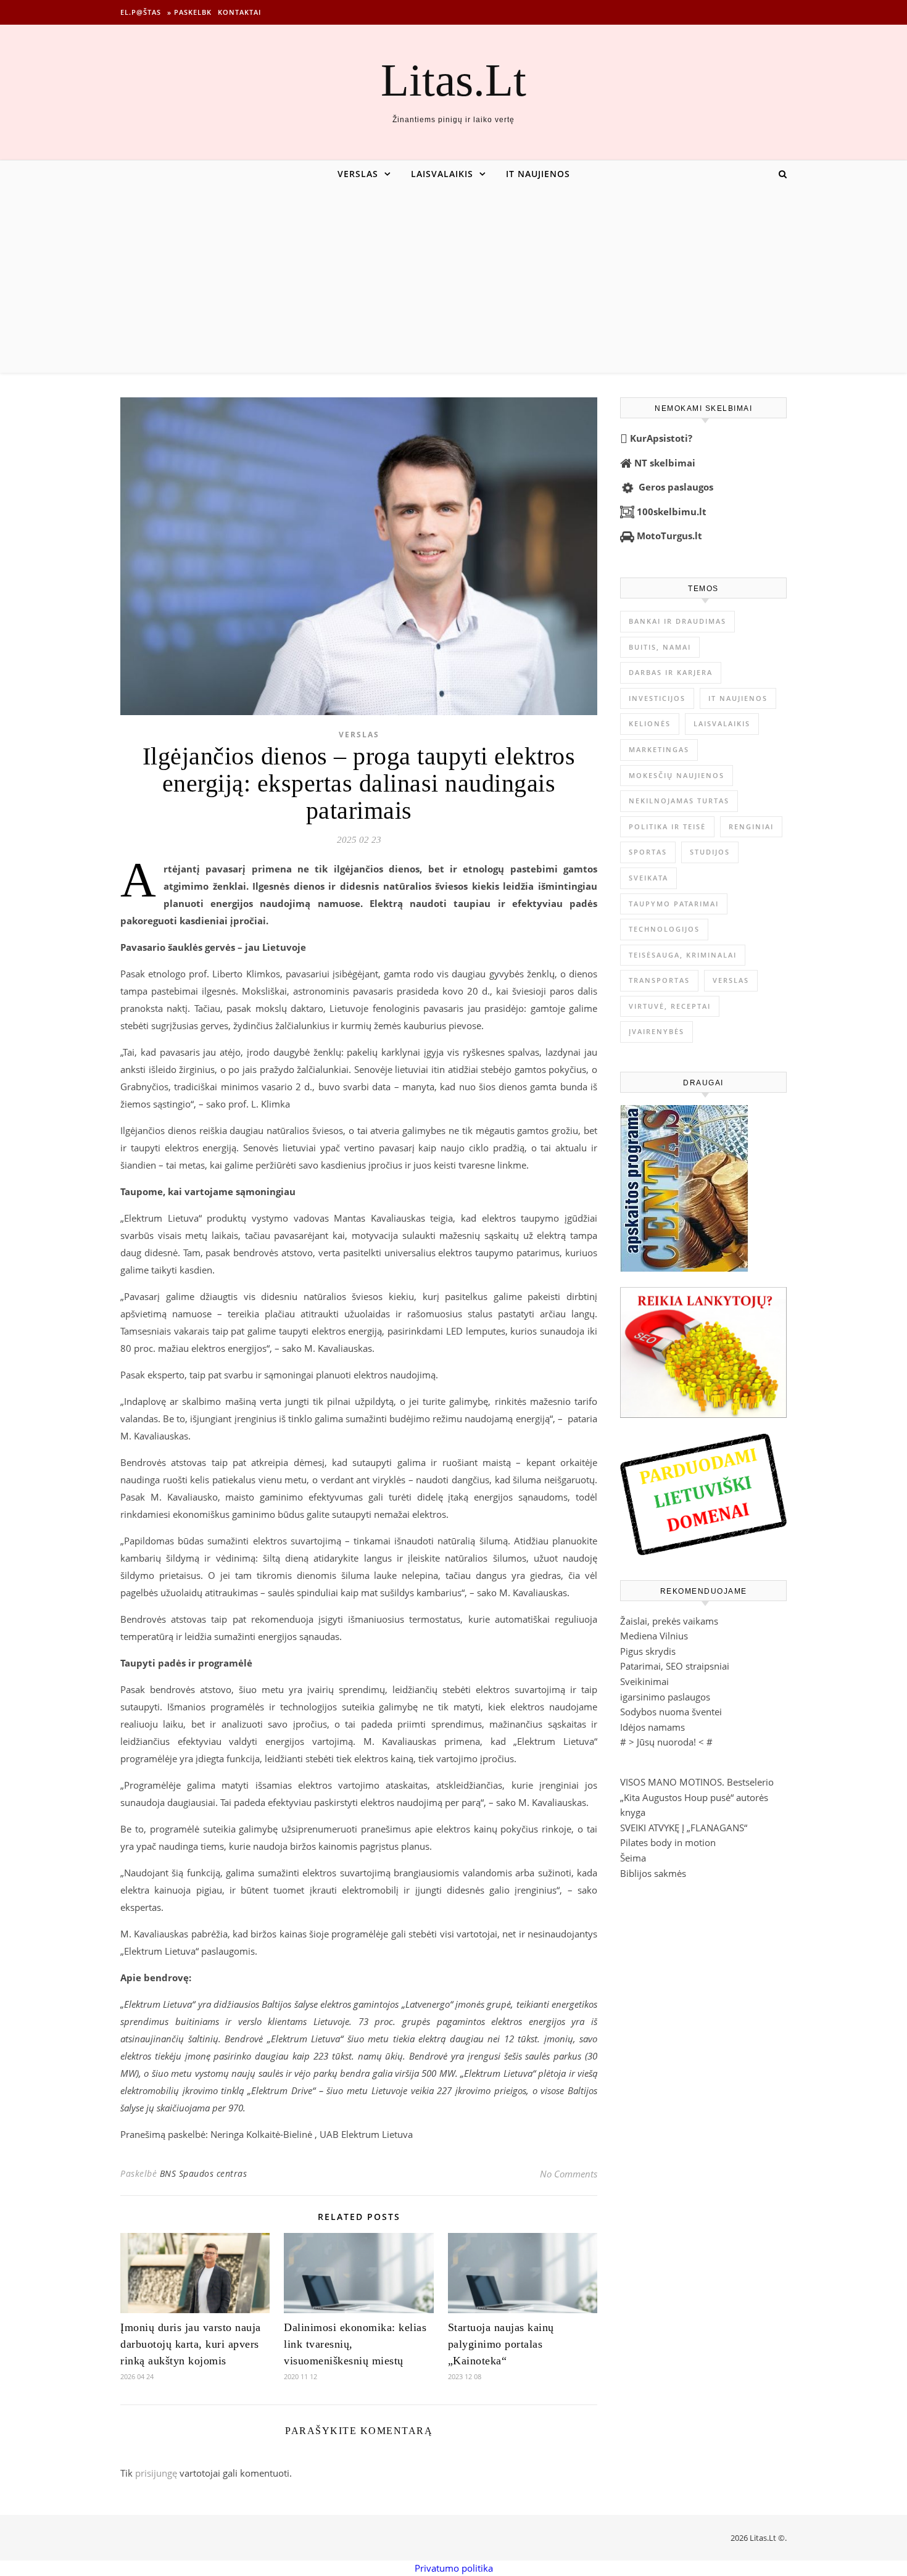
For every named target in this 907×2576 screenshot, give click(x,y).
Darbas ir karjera (671, 672)
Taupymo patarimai (674, 904)
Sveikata (648, 878)
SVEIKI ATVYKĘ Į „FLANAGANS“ (684, 1828)
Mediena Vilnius (654, 1636)
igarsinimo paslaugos (665, 1697)
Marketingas (659, 749)
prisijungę (156, 2473)
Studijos (710, 852)
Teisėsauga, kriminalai (683, 955)
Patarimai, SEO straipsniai (675, 1666)
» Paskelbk (189, 12)
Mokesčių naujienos (677, 775)
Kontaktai (239, 12)
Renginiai (751, 826)
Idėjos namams (652, 1727)
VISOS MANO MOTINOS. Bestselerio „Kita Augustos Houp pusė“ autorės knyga (697, 1797)
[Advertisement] (453, 280)
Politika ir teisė (667, 826)
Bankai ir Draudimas (677, 621)
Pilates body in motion (668, 1842)
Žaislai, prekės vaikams (669, 1621)
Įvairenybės (656, 1031)
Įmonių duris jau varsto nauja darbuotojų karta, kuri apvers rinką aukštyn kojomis (191, 2344)
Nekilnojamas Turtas (679, 801)
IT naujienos (538, 174)
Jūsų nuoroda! (666, 1742)
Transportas (659, 980)
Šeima (633, 1858)
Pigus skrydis (648, 1651)
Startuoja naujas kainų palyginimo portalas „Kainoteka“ (501, 2344)
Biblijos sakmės (653, 1873)
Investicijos (657, 698)
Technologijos (664, 929)
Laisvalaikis (442, 174)
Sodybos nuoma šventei (671, 1712)
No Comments (569, 2174)
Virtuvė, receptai (670, 1006)
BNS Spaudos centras (204, 2173)
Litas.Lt (453, 80)
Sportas (648, 852)
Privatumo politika (454, 2568)
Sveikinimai (644, 1681)
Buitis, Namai (660, 647)
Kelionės (650, 723)
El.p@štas (141, 12)
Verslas (358, 174)
